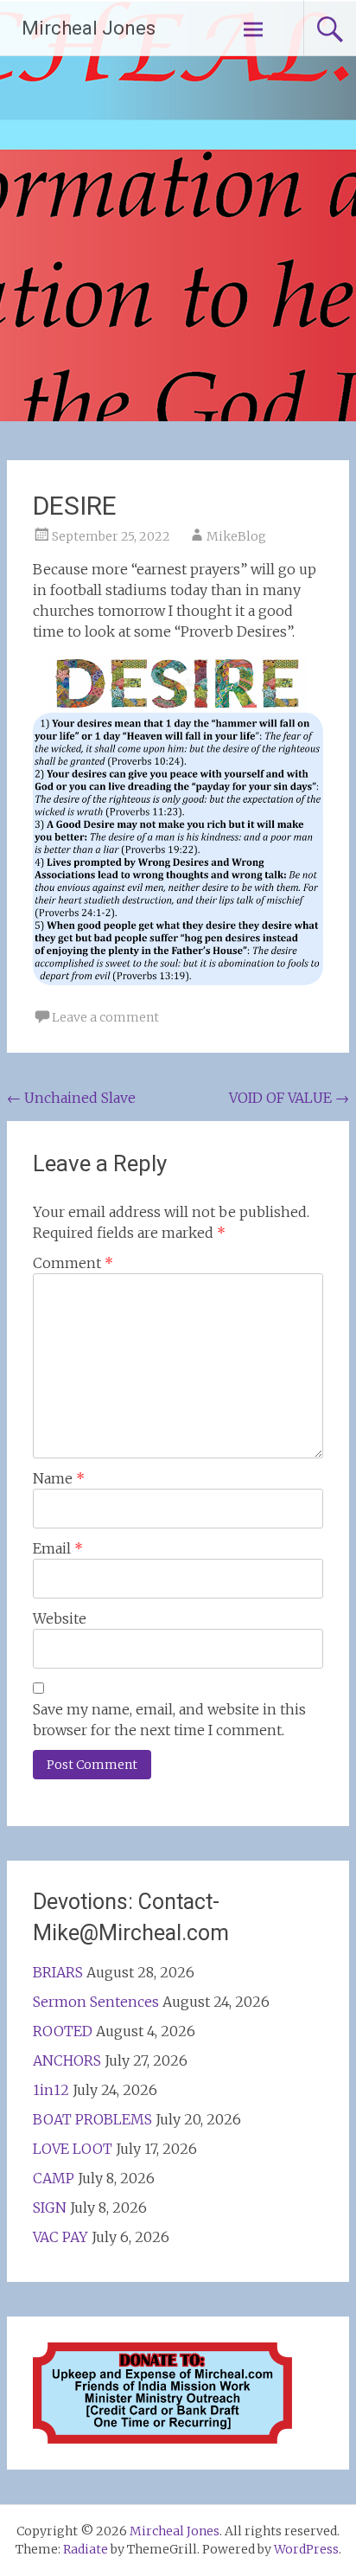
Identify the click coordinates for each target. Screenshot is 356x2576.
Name (59, 1478)
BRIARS (58, 1972)
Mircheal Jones (89, 28)
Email (58, 1548)
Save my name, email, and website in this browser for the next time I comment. (169, 1720)
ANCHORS (67, 2060)
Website (60, 1618)
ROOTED (63, 2031)
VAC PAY (60, 2237)
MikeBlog (236, 536)
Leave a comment (105, 1017)
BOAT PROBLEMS (92, 2119)
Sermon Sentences (96, 2002)
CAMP (54, 2178)
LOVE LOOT (73, 2149)
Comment (73, 1263)
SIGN (50, 2208)
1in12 (51, 2090)
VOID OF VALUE (289, 1098)
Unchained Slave (71, 1098)
